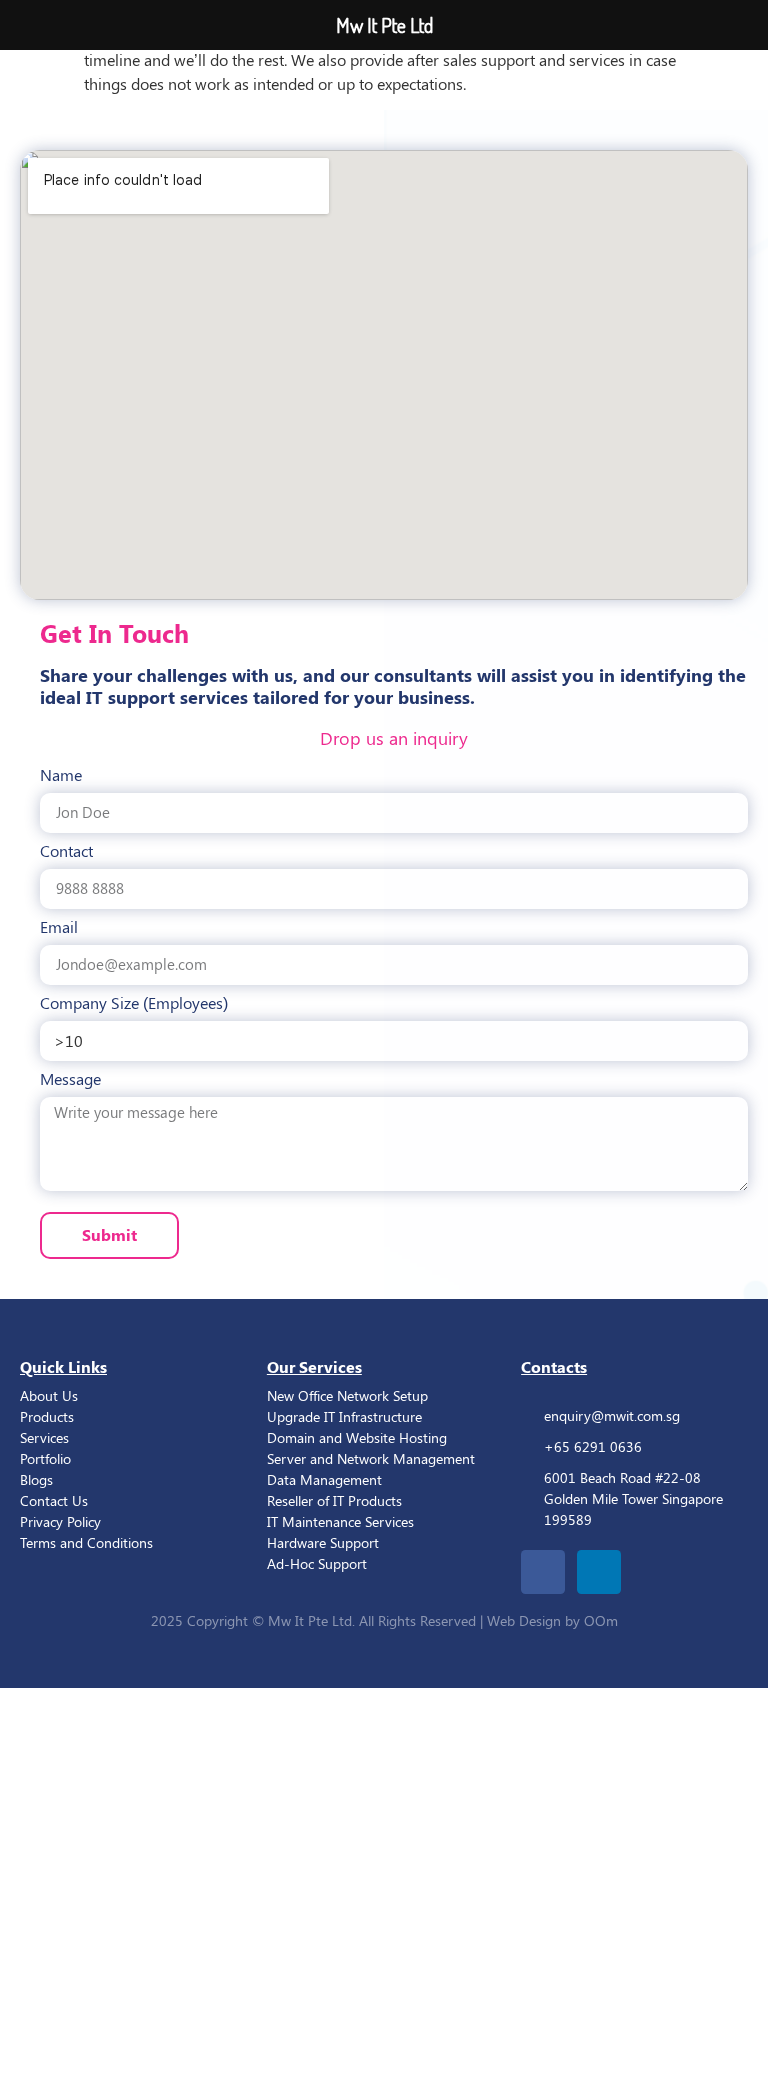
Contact (66, 852)
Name (61, 776)
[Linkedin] (599, 1572)
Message (70, 1080)
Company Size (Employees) (134, 1004)
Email (59, 928)
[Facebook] (543, 1572)
